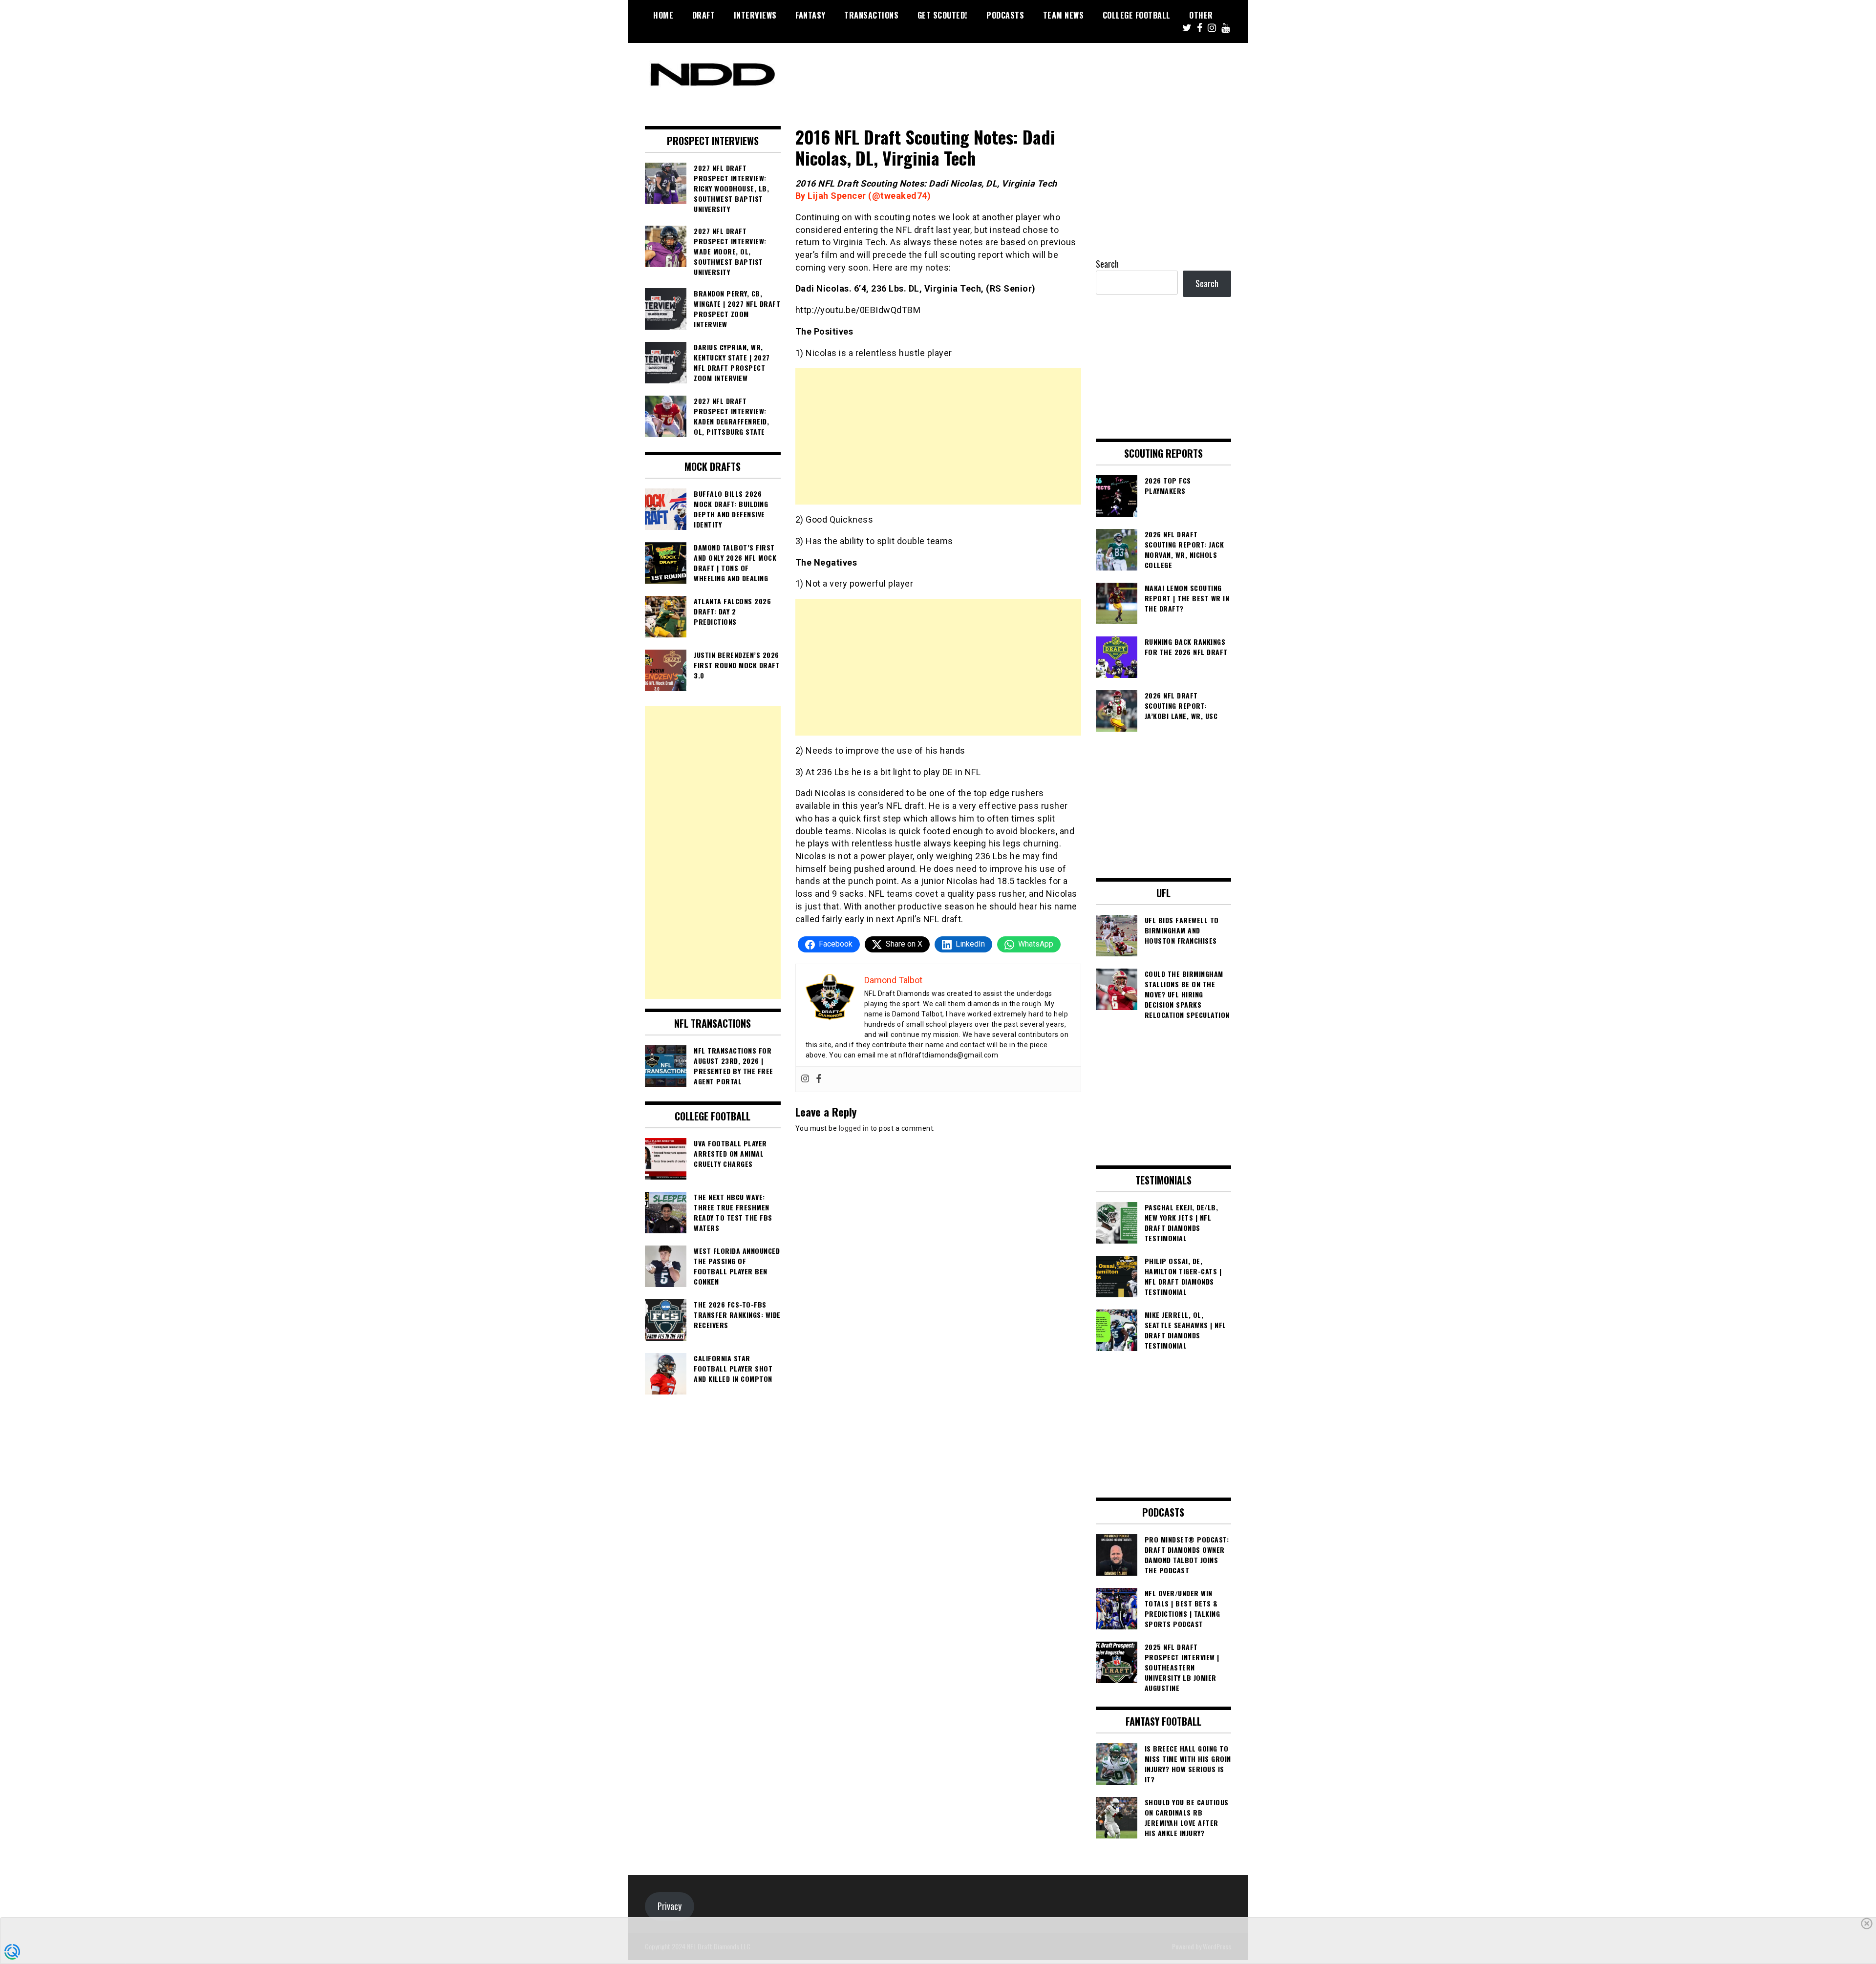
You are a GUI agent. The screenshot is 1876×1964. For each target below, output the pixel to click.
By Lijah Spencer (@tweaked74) (864, 196)
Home (663, 15)
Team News (1064, 15)
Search (1107, 264)
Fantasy (810, 15)
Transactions (871, 15)
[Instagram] (805, 1079)
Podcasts (1005, 15)
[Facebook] (819, 1079)
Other (1201, 15)
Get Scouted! (943, 15)
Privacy (670, 1906)
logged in (854, 1128)
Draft (704, 15)
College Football (1137, 15)
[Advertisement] (938, 436)
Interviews (755, 15)
